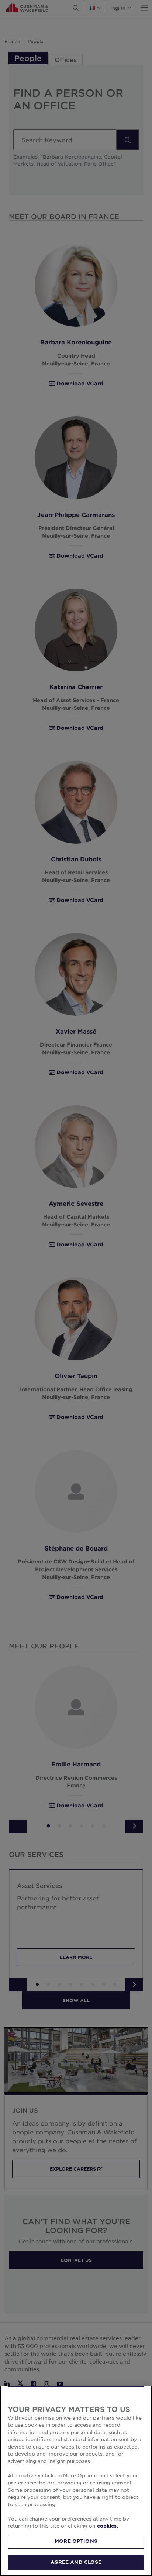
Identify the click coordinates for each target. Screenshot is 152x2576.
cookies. (108, 2526)
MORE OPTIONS (76, 2541)
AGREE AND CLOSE (76, 2562)
